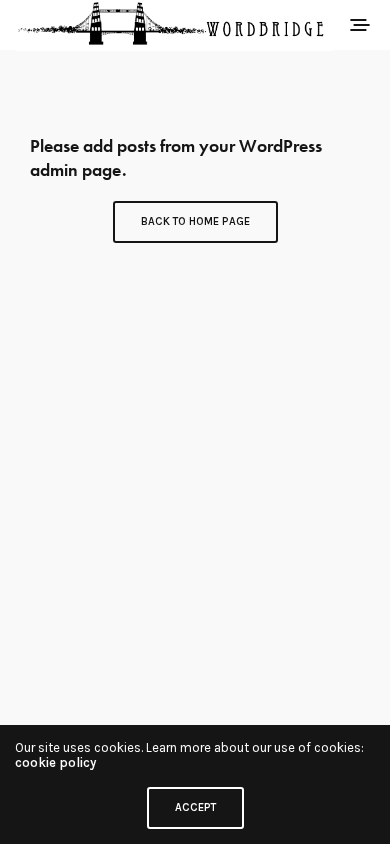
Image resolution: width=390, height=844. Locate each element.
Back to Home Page (195, 221)
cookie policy (55, 762)
